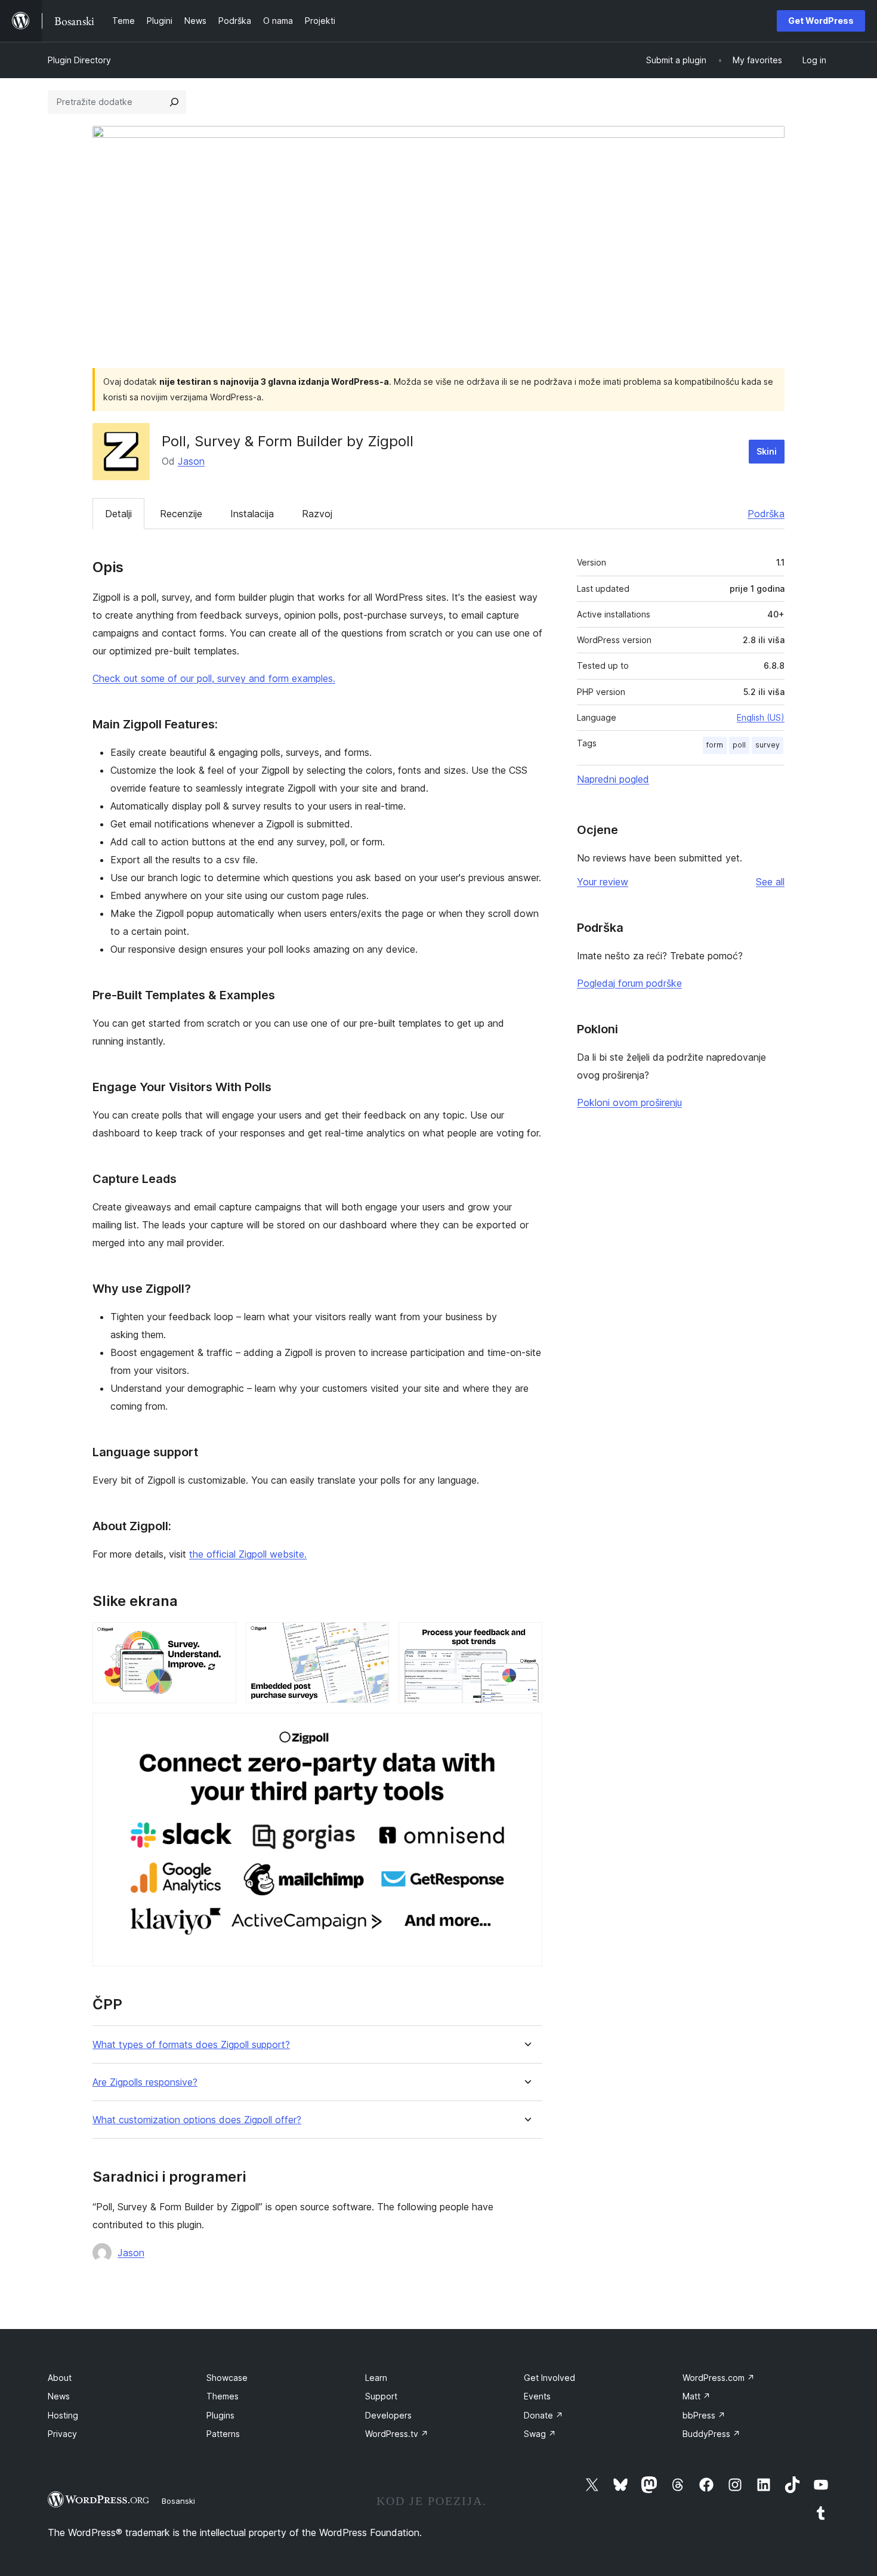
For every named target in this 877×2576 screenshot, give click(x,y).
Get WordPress (821, 21)
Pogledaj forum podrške (629, 983)
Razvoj (317, 514)
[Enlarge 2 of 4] (373, 1638)
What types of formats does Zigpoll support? (191, 2045)
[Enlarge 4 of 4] (526, 1729)
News (59, 2396)
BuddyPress (711, 2434)
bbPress (704, 2415)
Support (381, 2396)
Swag (540, 2434)
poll (739, 745)
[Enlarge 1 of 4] (220, 1638)
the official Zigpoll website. (248, 1554)
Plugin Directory (79, 60)
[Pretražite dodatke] (174, 102)
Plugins (220, 2415)
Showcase (227, 2378)
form (715, 745)
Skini (767, 451)
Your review (603, 882)
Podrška (766, 514)
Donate (544, 2415)
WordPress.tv (397, 2434)
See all (770, 882)
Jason (191, 461)
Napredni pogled (613, 779)
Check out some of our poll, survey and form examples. (214, 678)
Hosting (63, 2415)
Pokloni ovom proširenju (629, 1102)
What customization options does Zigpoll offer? (197, 2120)
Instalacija (252, 514)
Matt (697, 2396)
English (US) (761, 717)
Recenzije (181, 514)
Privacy (62, 2434)
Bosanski (178, 2501)
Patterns (223, 2434)
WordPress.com (719, 2378)
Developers (388, 2415)
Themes (223, 2396)
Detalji (118, 514)
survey (768, 745)
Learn (376, 2378)
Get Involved (549, 2378)
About (60, 2378)
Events (537, 2396)
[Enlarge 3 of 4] (526, 1638)
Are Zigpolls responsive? (145, 2082)
